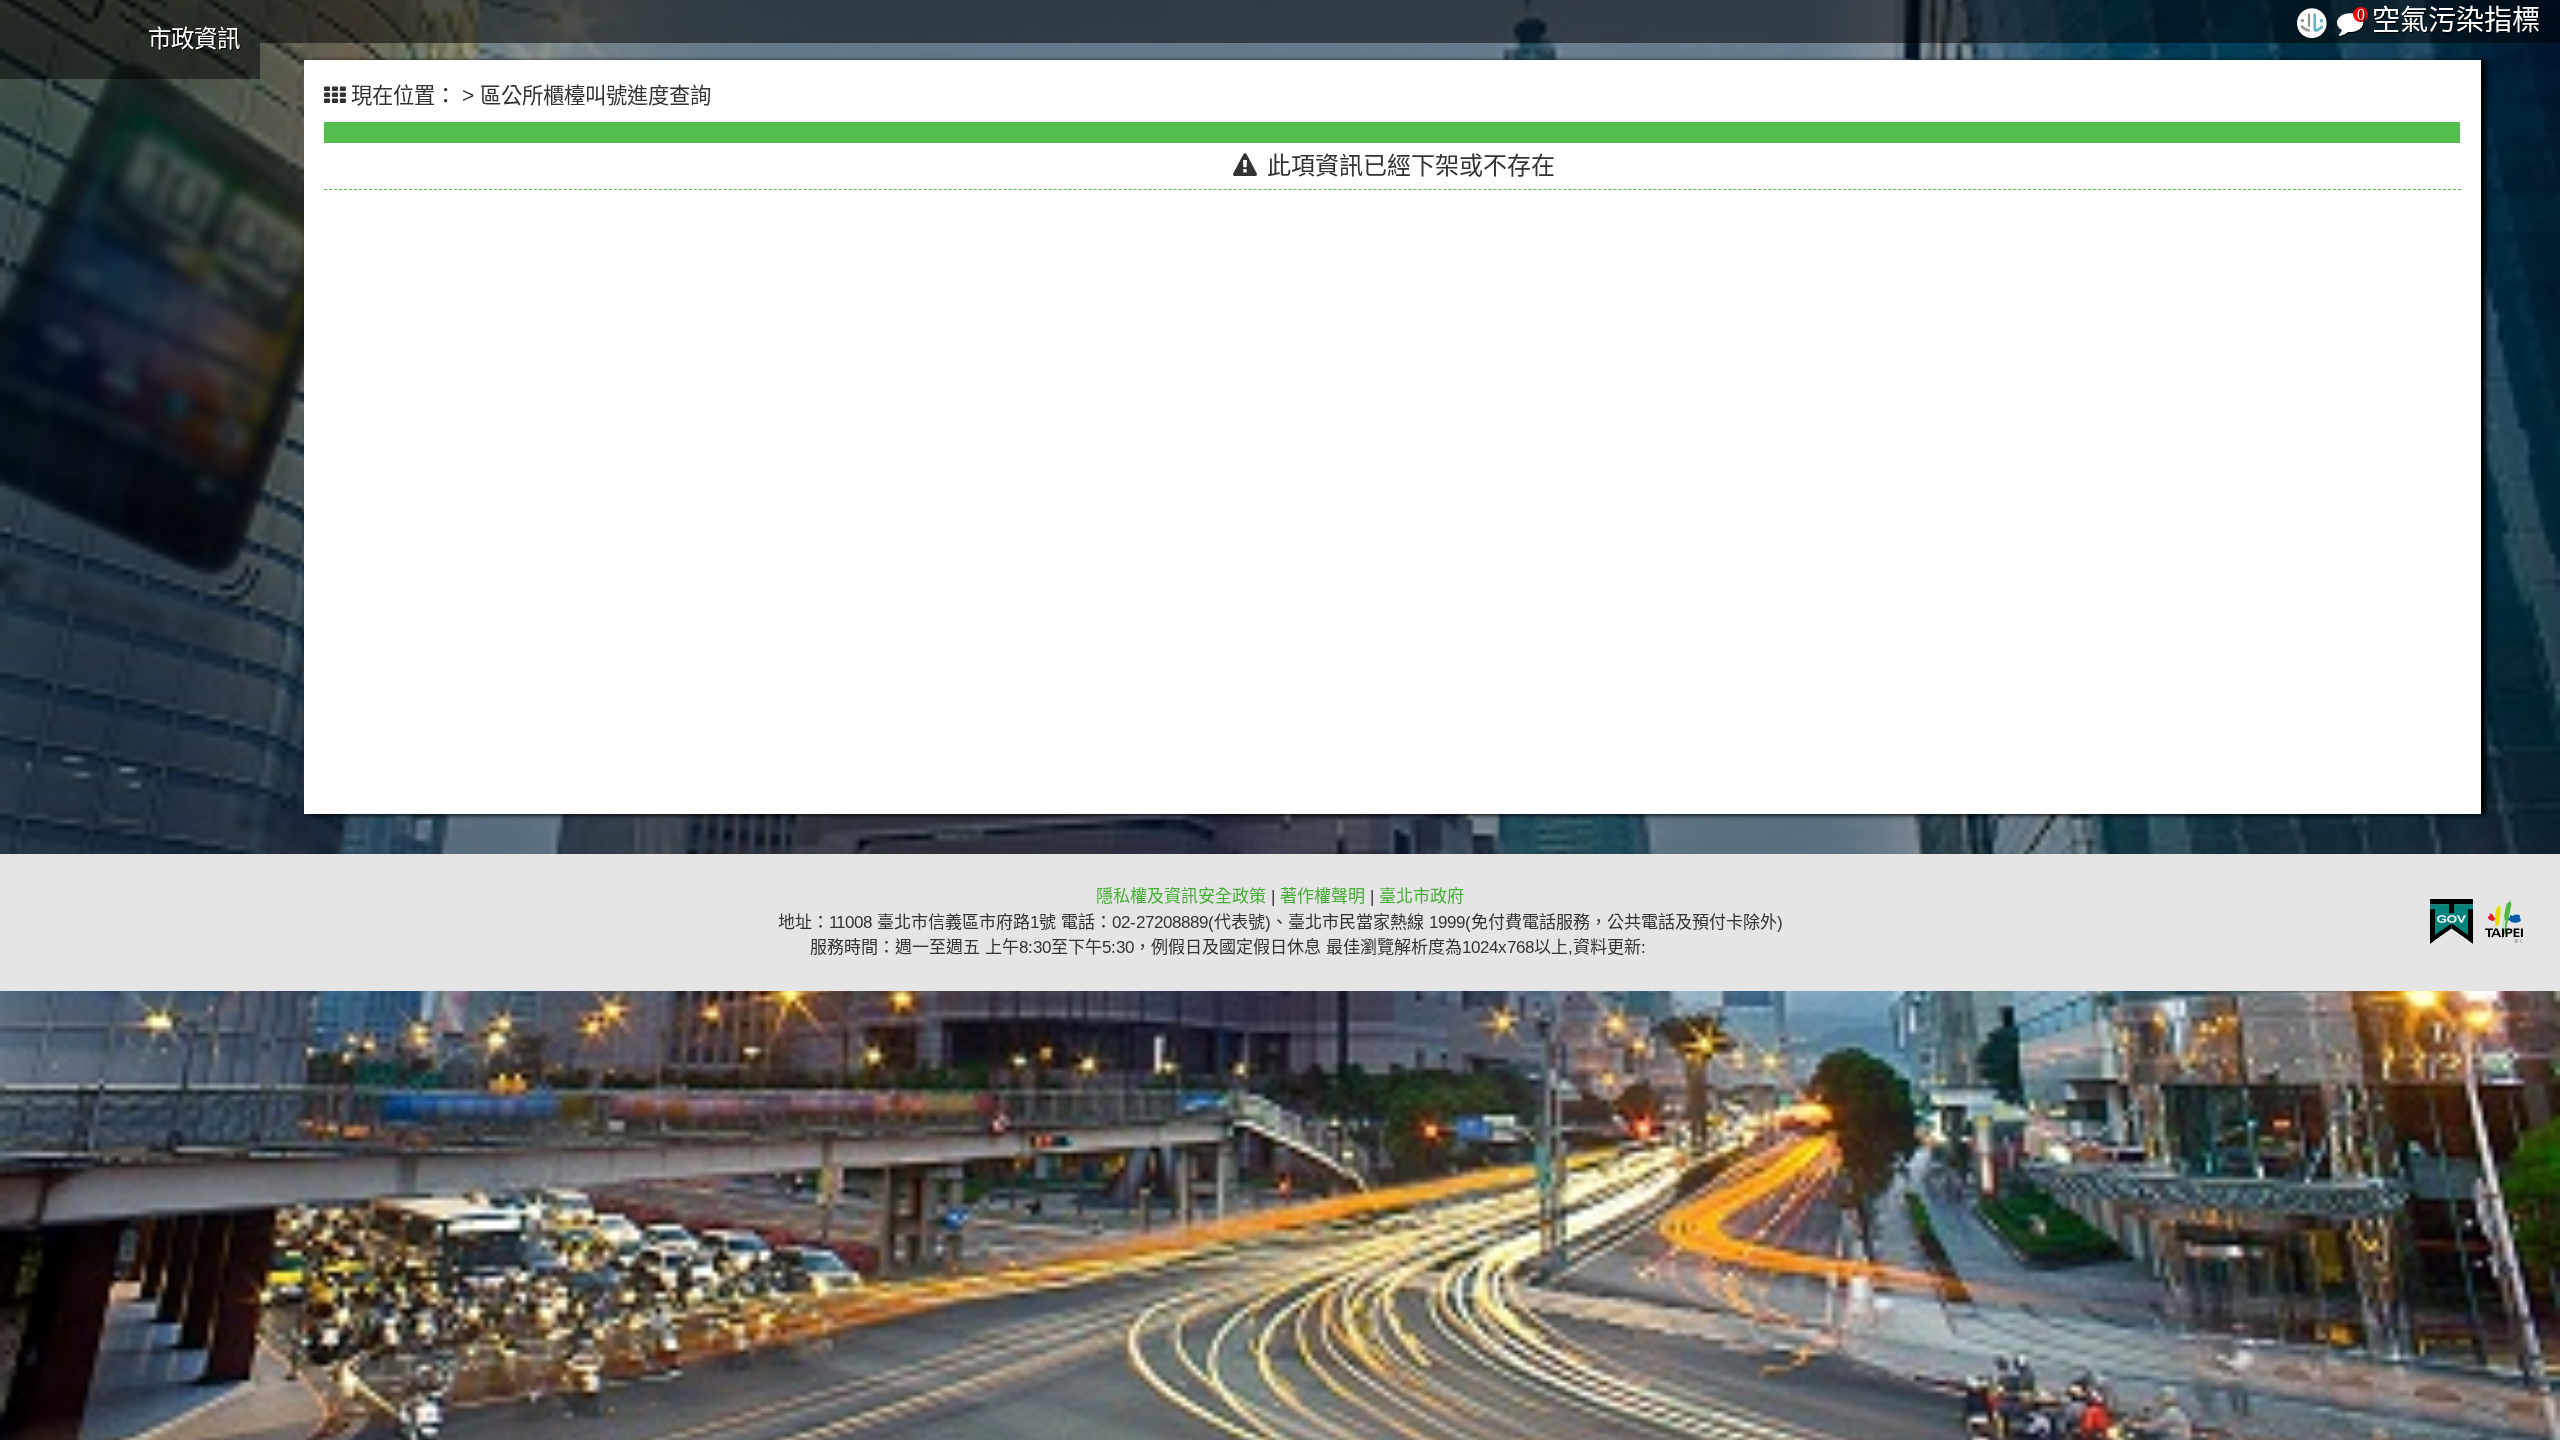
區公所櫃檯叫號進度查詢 (595, 96)
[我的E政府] (2452, 922)
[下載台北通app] (2312, 20)
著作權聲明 (1322, 896)
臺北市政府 (1421, 896)
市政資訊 (194, 39)
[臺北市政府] (2504, 922)
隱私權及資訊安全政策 (1181, 896)
